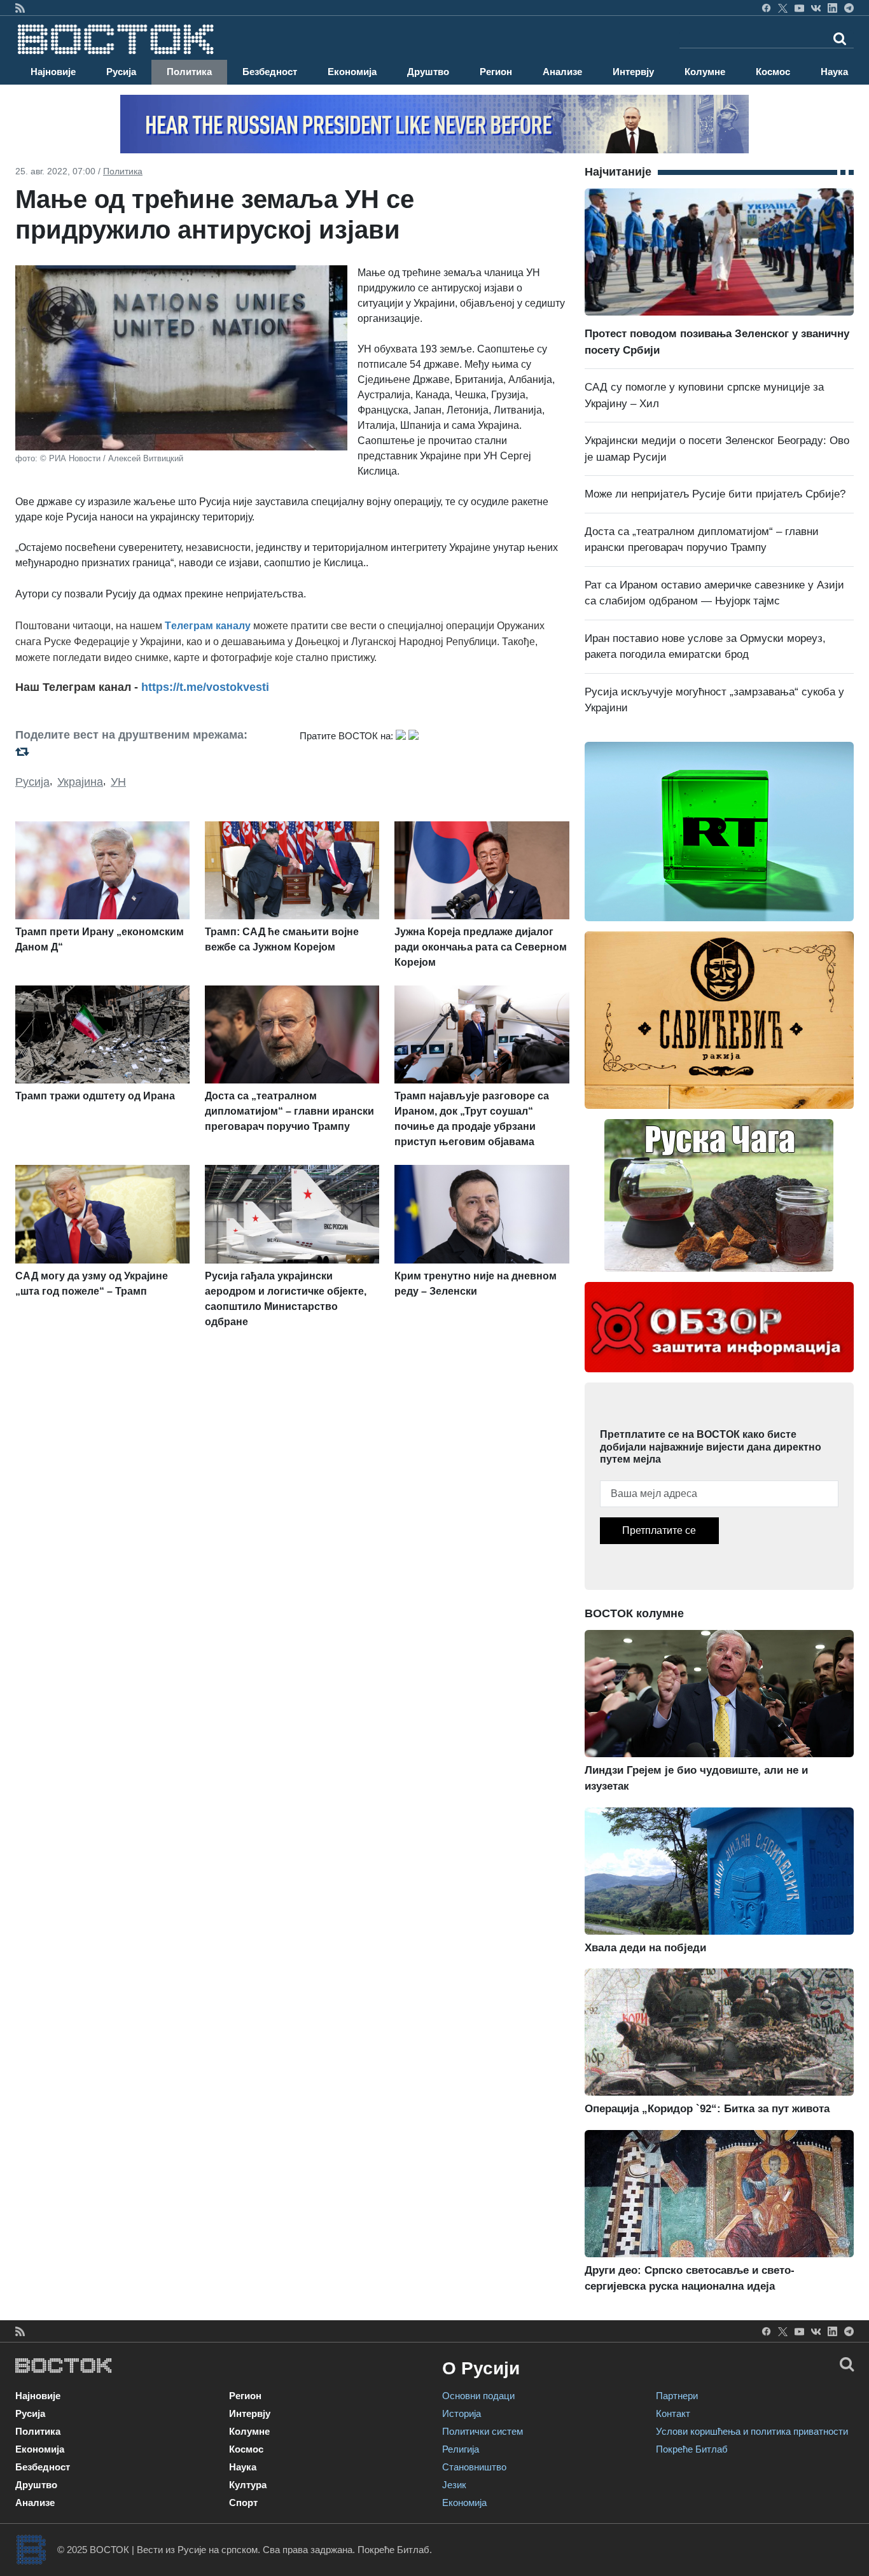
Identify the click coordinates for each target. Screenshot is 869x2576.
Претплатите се (659, 1530)
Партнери (677, 2396)
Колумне (705, 72)
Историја (462, 2413)
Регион (496, 72)
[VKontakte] (816, 8)
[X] (783, 8)
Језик (454, 2485)
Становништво (474, 2467)
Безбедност (270, 72)
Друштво (428, 72)
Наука (834, 72)
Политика (189, 72)
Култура (248, 2485)
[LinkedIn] (832, 8)
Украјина (80, 782)
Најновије (53, 72)
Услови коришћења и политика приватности (752, 2431)
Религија (461, 2449)
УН (118, 782)
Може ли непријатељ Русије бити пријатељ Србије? (715, 494)
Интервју (633, 72)
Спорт (243, 2503)
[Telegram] (849, 8)
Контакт (673, 2413)
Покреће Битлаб (692, 2449)
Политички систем (483, 2431)
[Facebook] (766, 8)
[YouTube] (799, 8)
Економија (352, 72)
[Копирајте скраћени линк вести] (150, 751)
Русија (121, 72)
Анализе (562, 72)
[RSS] (20, 8)
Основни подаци (478, 2396)
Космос (773, 72)
